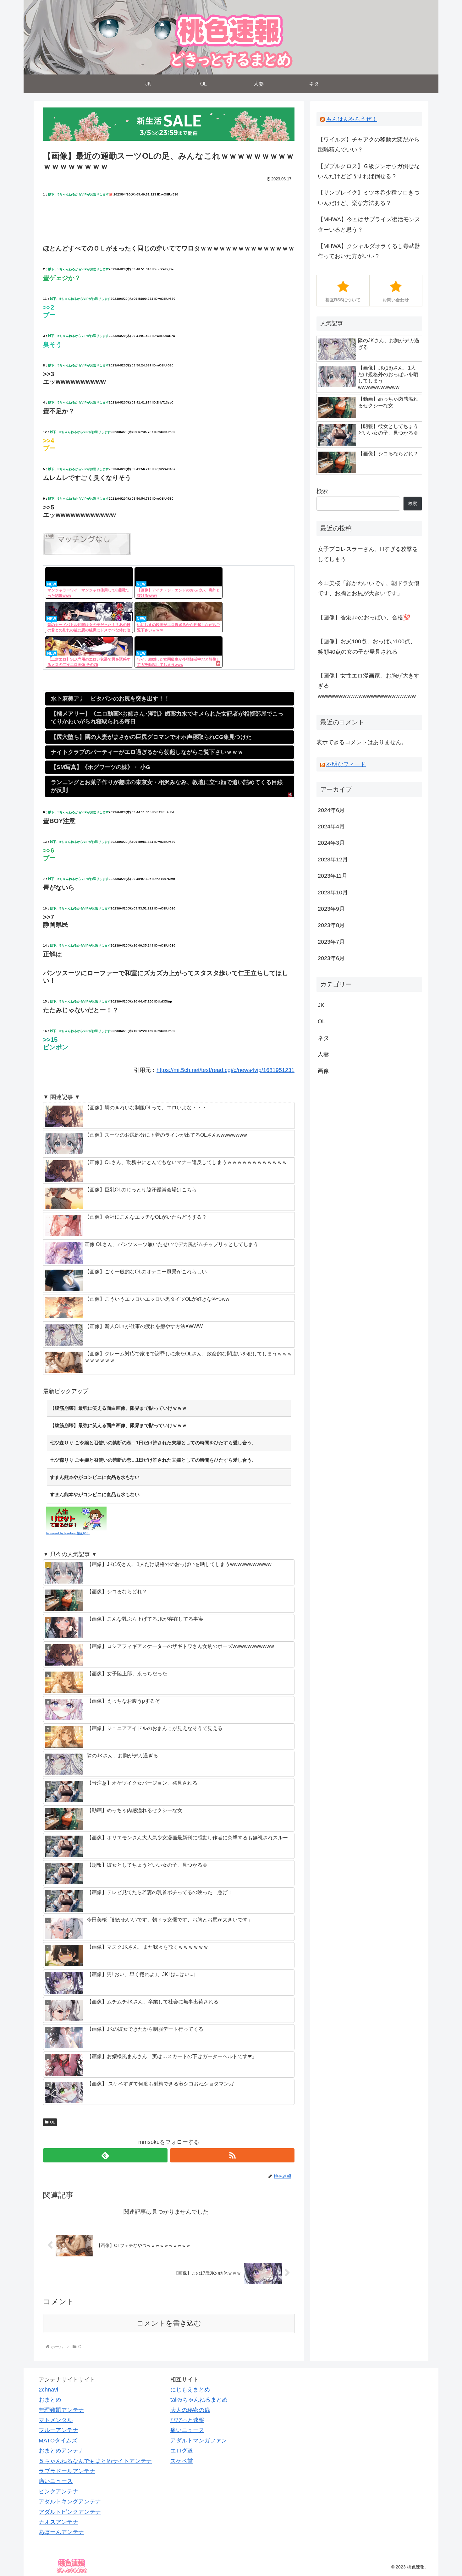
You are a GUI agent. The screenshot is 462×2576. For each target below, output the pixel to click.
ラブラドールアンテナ (67, 2471)
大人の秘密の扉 (190, 2410)
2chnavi (48, 2390)
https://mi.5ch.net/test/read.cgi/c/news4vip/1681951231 (225, 1070)
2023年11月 (333, 876)
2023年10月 (333, 893)
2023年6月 (331, 958)
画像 (323, 1071)
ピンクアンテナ (58, 2491)
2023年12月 (333, 860)
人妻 (323, 1054)
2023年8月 (331, 925)
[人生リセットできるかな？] (76, 1518)
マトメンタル (56, 2420)
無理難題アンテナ (61, 2410)
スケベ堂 (182, 2461)
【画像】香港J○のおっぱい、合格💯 (364, 618)
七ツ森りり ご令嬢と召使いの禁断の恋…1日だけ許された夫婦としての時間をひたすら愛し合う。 (153, 1443)
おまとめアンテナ (61, 2451)
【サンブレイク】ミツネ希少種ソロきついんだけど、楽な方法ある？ (369, 198)
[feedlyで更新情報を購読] (105, 2155)
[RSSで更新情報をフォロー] (232, 2155)
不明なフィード (346, 764)
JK (321, 1005)
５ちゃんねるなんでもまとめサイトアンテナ (95, 2461)
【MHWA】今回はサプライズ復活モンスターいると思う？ (369, 224)
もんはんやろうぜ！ (352, 119)
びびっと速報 (187, 2420)
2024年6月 (331, 810)
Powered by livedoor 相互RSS (68, 1533)
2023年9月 (331, 909)
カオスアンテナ (58, 2522)
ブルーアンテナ (58, 2430)
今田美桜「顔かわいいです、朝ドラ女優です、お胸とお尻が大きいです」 (369, 588)
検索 (322, 491)
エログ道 (182, 2451)
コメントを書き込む (169, 2323)
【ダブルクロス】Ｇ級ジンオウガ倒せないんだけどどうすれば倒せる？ (369, 171)
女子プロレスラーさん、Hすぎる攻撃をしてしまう (368, 554)
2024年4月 (331, 827)
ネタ (323, 1038)
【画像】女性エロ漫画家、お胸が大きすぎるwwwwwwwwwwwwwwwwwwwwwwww (369, 686)
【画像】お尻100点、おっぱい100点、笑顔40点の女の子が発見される (367, 646)
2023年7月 (331, 942)
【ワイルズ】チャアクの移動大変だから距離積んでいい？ (369, 145)
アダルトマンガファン (199, 2441)
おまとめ (50, 2400)
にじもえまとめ (190, 2390)
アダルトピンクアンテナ (70, 2512)
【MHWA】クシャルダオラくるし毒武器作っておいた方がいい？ (369, 251)
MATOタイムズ (58, 2441)
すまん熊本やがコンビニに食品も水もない (95, 1477)
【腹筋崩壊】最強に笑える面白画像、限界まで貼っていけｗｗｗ (118, 1408)
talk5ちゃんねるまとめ (199, 2400)
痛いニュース (56, 2481)
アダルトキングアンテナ (70, 2502)
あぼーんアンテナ (61, 2532)
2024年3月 (331, 843)
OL (52, 2122)
